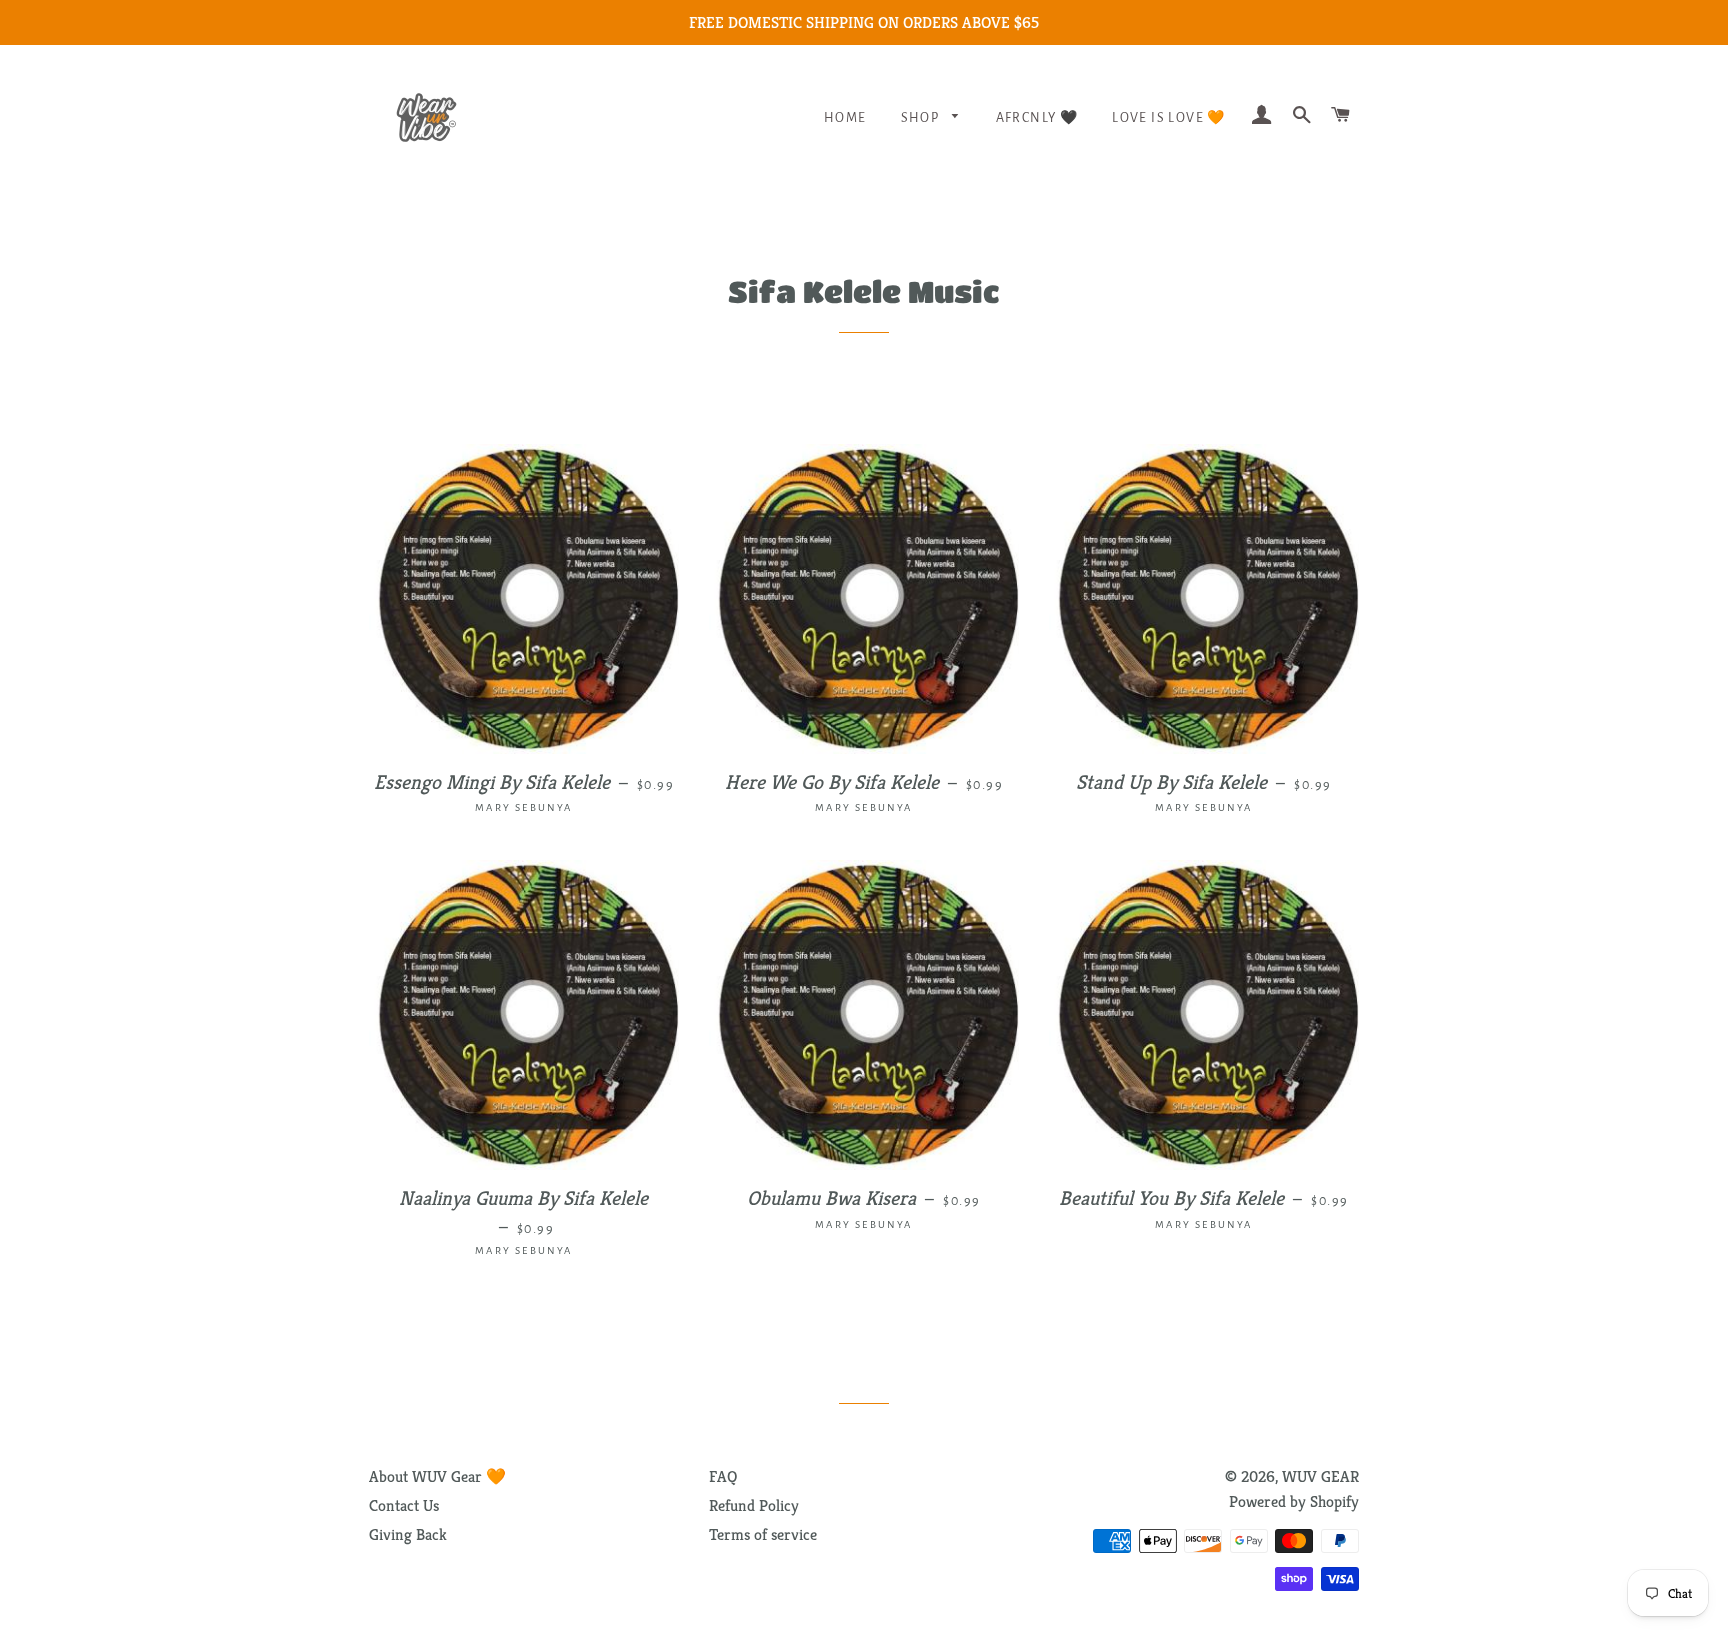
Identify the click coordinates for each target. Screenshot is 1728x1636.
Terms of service (763, 1534)
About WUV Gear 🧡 (437, 1476)
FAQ (723, 1476)
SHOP (922, 118)
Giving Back (408, 1534)
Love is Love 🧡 (1169, 118)
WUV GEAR (1320, 1476)
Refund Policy (754, 1505)
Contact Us (404, 1505)
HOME (845, 118)
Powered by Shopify (1294, 1501)
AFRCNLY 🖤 (1037, 118)
